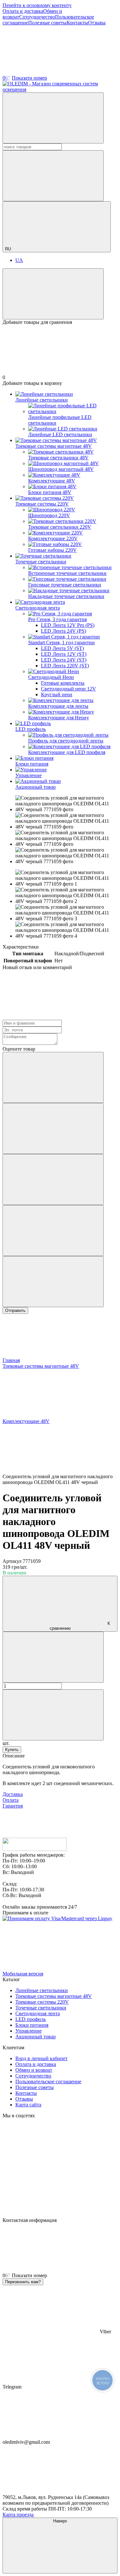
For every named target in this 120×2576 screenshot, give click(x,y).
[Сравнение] (53, 294)
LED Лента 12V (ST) (64, 654)
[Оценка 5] (53, 1282)
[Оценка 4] (53, 1231)
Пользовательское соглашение (48, 2082)
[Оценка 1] (53, 1077)
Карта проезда (18, 2515)
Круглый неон (57, 694)
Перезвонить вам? (23, 2282)
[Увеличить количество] (53, 1715)
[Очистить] (53, 176)
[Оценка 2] (53, 1128)
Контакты (77, 23)
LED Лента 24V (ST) (64, 660)
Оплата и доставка (23, 11)
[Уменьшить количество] (53, 1657)
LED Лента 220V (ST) (65, 666)
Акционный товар (36, 787)
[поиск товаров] (53, 118)
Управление (28, 775)
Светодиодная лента (38, 608)
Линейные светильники (42, 400)
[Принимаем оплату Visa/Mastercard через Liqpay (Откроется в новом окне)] (57, 1918)
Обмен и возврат (34, 2070)
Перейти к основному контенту (37, 5)
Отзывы (97, 23)
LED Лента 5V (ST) (62, 648)
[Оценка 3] (53, 1180)
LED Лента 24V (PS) (64, 631)
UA (19, 260)
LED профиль (31, 729)
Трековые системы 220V (42, 504)
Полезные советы (47, 23)
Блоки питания (32, 764)
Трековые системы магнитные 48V (54, 446)
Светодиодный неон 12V (68, 689)
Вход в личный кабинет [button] (41, 2058)
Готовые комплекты (63, 683)
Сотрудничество (37, 17)
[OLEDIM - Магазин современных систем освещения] (35, 1849)
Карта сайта (28, 2105)
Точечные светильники (41, 562)
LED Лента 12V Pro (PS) (68, 625)
